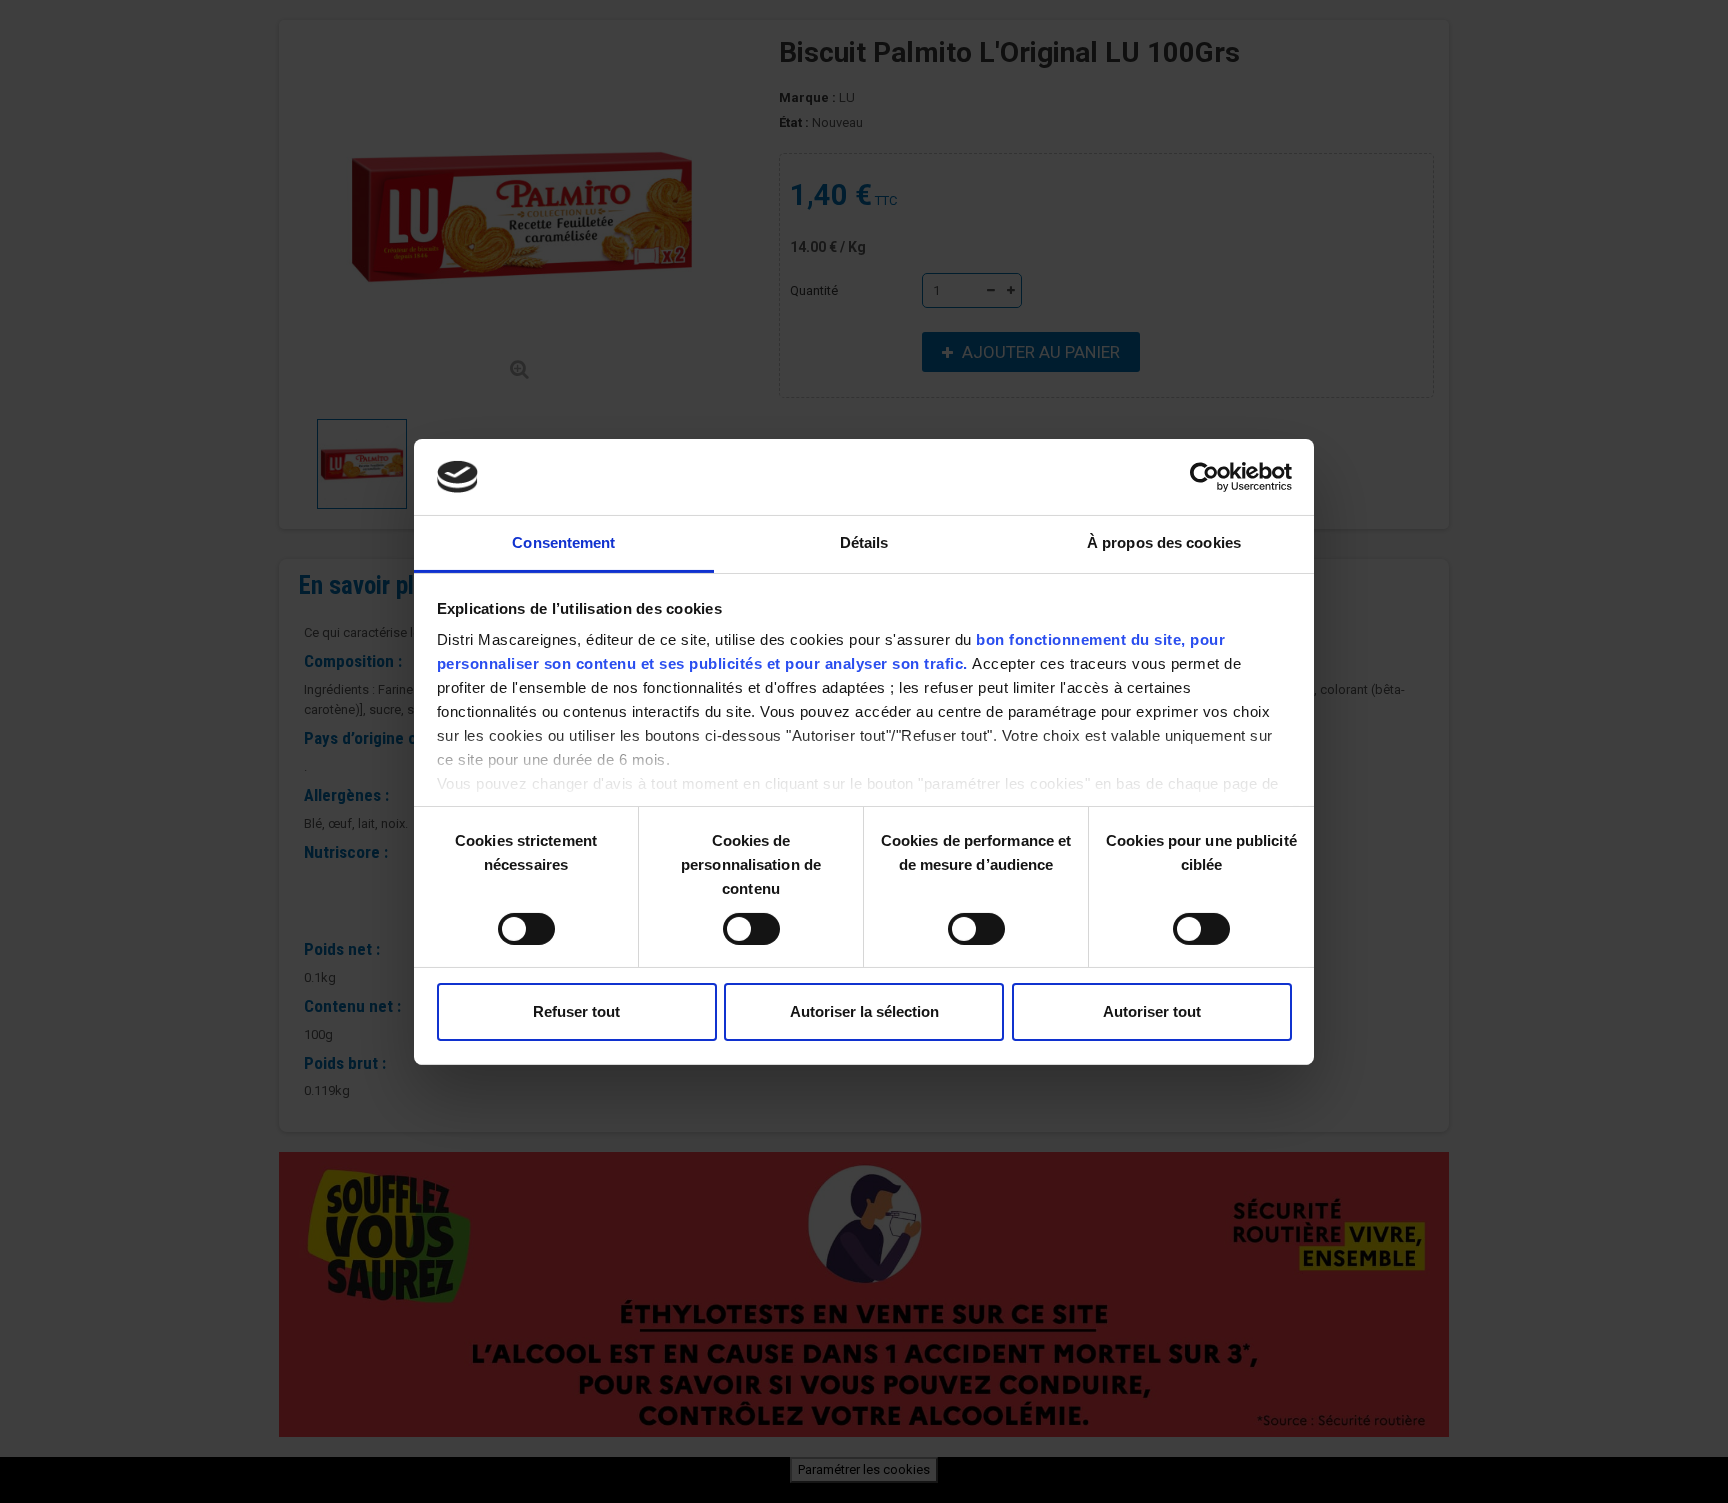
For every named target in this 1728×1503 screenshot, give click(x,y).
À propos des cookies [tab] (1164, 542)
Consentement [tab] (563, 542)
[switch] (730, 920)
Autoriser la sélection (864, 1011)
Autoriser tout (1152, 1011)
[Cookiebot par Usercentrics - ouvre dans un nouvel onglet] (1204, 477)
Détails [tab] (864, 542)
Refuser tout (576, 1011)
